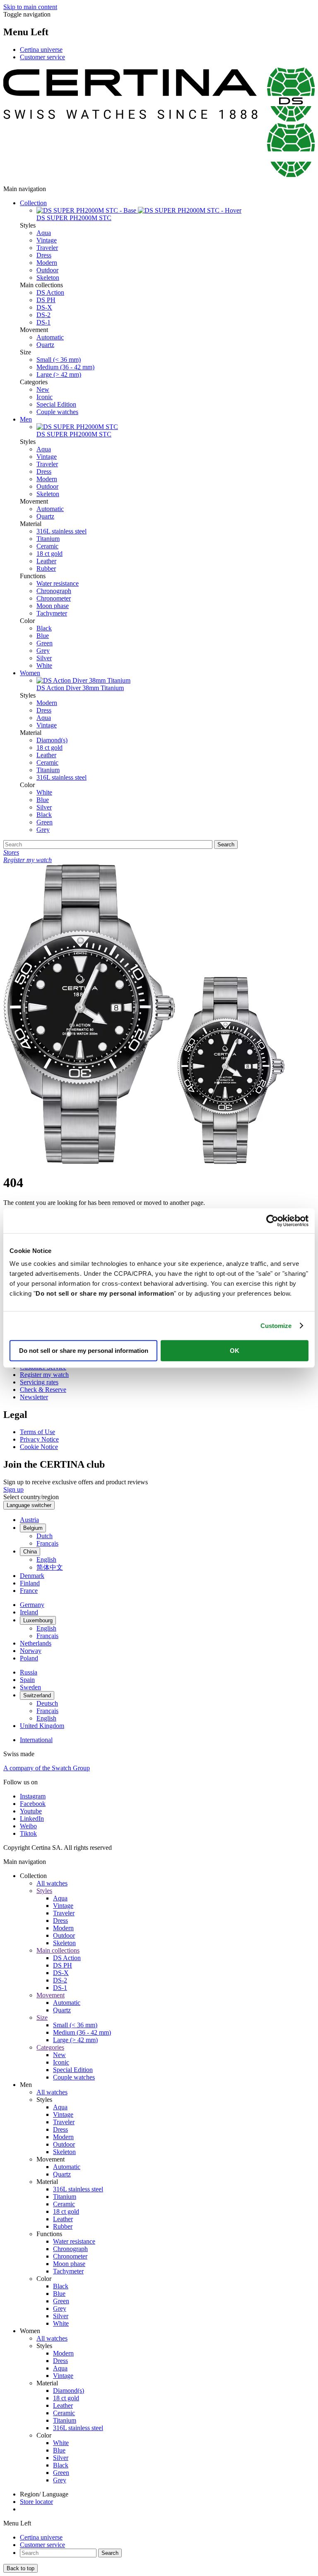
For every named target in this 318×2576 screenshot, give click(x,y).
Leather (46, 561)
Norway (31, 1651)
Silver (44, 658)
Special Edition (56, 404)
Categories (50, 2047)
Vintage (47, 240)
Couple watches (57, 412)
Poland (29, 1658)
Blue (43, 636)
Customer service (42, 57)
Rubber (46, 568)
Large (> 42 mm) (59, 374)
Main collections (58, 1950)
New (43, 389)
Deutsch (47, 1703)
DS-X (44, 307)
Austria (29, 1520)
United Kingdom (42, 1726)
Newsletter (34, 1397)
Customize (276, 1326)
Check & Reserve (43, 1390)
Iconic (45, 397)
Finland (30, 1583)
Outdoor (47, 270)
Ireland (29, 1612)
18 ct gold (49, 554)
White (44, 665)
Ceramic (47, 546)
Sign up (13, 1489)
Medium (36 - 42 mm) (65, 367)
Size (42, 2017)
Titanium (48, 539)
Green (45, 643)
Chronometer (54, 598)
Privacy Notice (39, 1439)
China (30, 1552)
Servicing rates (39, 1382)
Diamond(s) (52, 740)
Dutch (45, 1536)
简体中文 (50, 1567)
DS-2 (43, 315)
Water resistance (58, 583)
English (46, 1559)
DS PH (46, 300)
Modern (47, 263)
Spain (27, 1680)
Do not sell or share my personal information (84, 1351)
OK (235, 1351)
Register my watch (44, 1375)
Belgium (33, 1528)
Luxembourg (38, 1620)
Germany (32, 1605)
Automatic (50, 337)
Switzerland (37, 1695)
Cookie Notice (39, 1447)
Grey (43, 651)
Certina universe (41, 50)
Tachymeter (52, 613)
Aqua (44, 233)
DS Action (50, 292)
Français (47, 1543)
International (36, 1740)
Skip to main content (30, 7)
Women (30, 673)
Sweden (30, 1687)
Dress (44, 255)
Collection (33, 203)
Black (44, 628)
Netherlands (36, 1643)
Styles (44, 1891)
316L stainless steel (61, 531)
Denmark (32, 1576)
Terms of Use (37, 1432)
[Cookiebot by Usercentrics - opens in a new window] (272, 1221)
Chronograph (54, 591)
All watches (52, 1883)
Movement (51, 1995)
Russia (29, 1672)
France (29, 1591)
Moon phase (53, 606)
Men (26, 419)
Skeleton (48, 277)
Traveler (47, 248)
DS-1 (43, 322)
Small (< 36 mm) (59, 360)
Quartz (45, 345)
